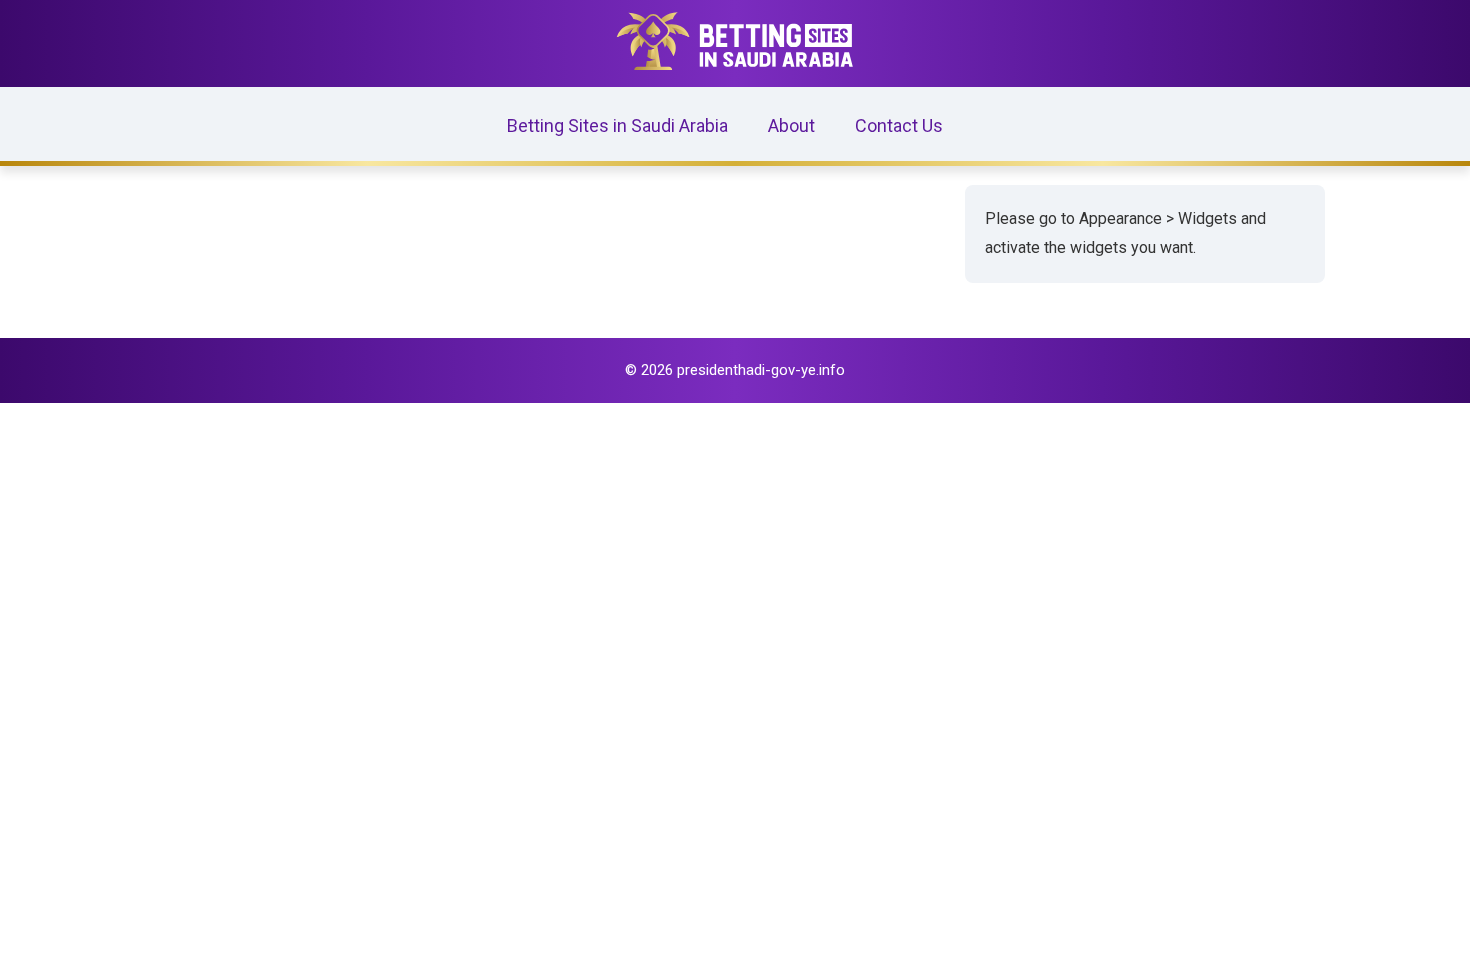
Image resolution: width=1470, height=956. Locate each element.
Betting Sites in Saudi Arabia (617, 125)
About (791, 125)
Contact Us (899, 125)
